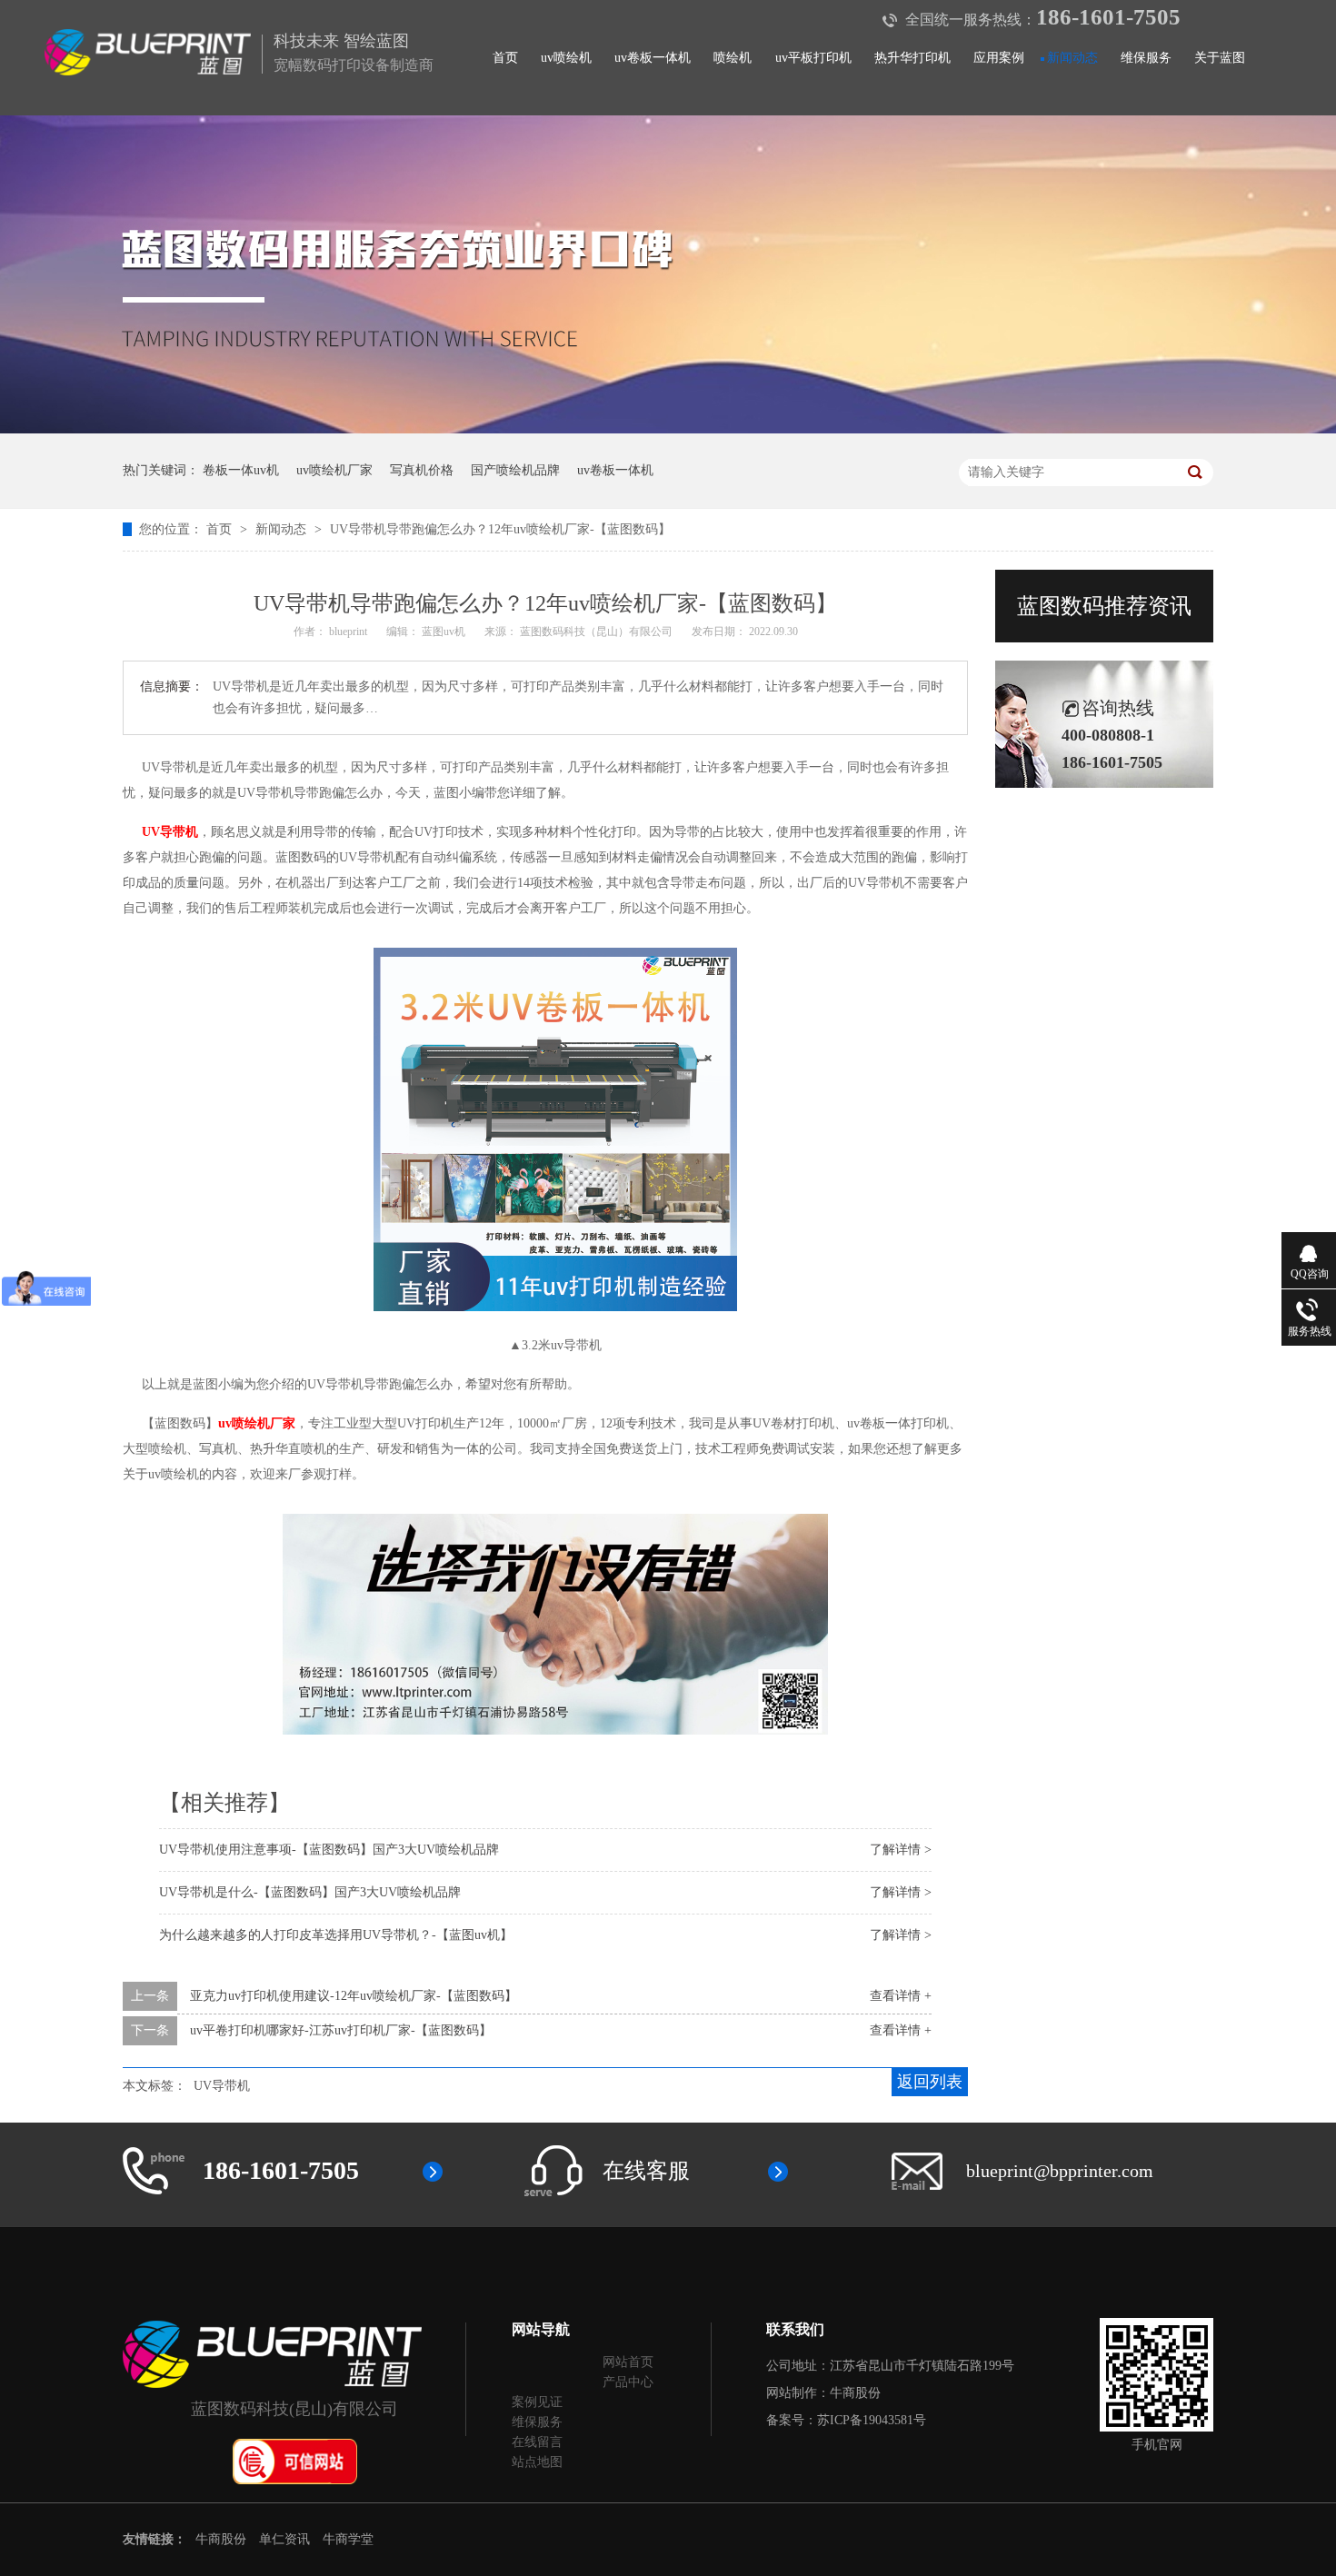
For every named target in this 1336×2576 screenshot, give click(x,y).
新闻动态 (1072, 57)
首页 (505, 57)
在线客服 (646, 2171)
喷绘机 (733, 57)
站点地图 (537, 2462)
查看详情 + (901, 1996)
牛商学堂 (348, 2539)
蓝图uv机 (445, 632)
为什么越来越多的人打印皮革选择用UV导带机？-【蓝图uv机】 (336, 1935)
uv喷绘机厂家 (334, 470)
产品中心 (628, 2382)
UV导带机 (222, 2086)
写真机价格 (422, 470)
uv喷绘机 (566, 57)
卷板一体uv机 (241, 470)
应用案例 (999, 57)
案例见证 (537, 2402)
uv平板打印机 (813, 57)
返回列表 (930, 2082)
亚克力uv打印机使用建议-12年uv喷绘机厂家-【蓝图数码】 (354, 1996)
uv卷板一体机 (653, 57)
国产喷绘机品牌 (515, 470)
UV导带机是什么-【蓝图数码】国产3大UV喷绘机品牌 (310, 1892)
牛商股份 (855, 2393)
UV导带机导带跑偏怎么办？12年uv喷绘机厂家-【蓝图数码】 (500, 529)
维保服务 (1146, 57)
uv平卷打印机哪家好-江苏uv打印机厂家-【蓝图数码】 (341, 2030)
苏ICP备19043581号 (872, 2420)
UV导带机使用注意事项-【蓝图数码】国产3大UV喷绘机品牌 (329, 1850)
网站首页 (628, 2362)
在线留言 (537, 2442)
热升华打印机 (912, 57)
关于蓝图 (1220, 57)
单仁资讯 (284, 2539)
